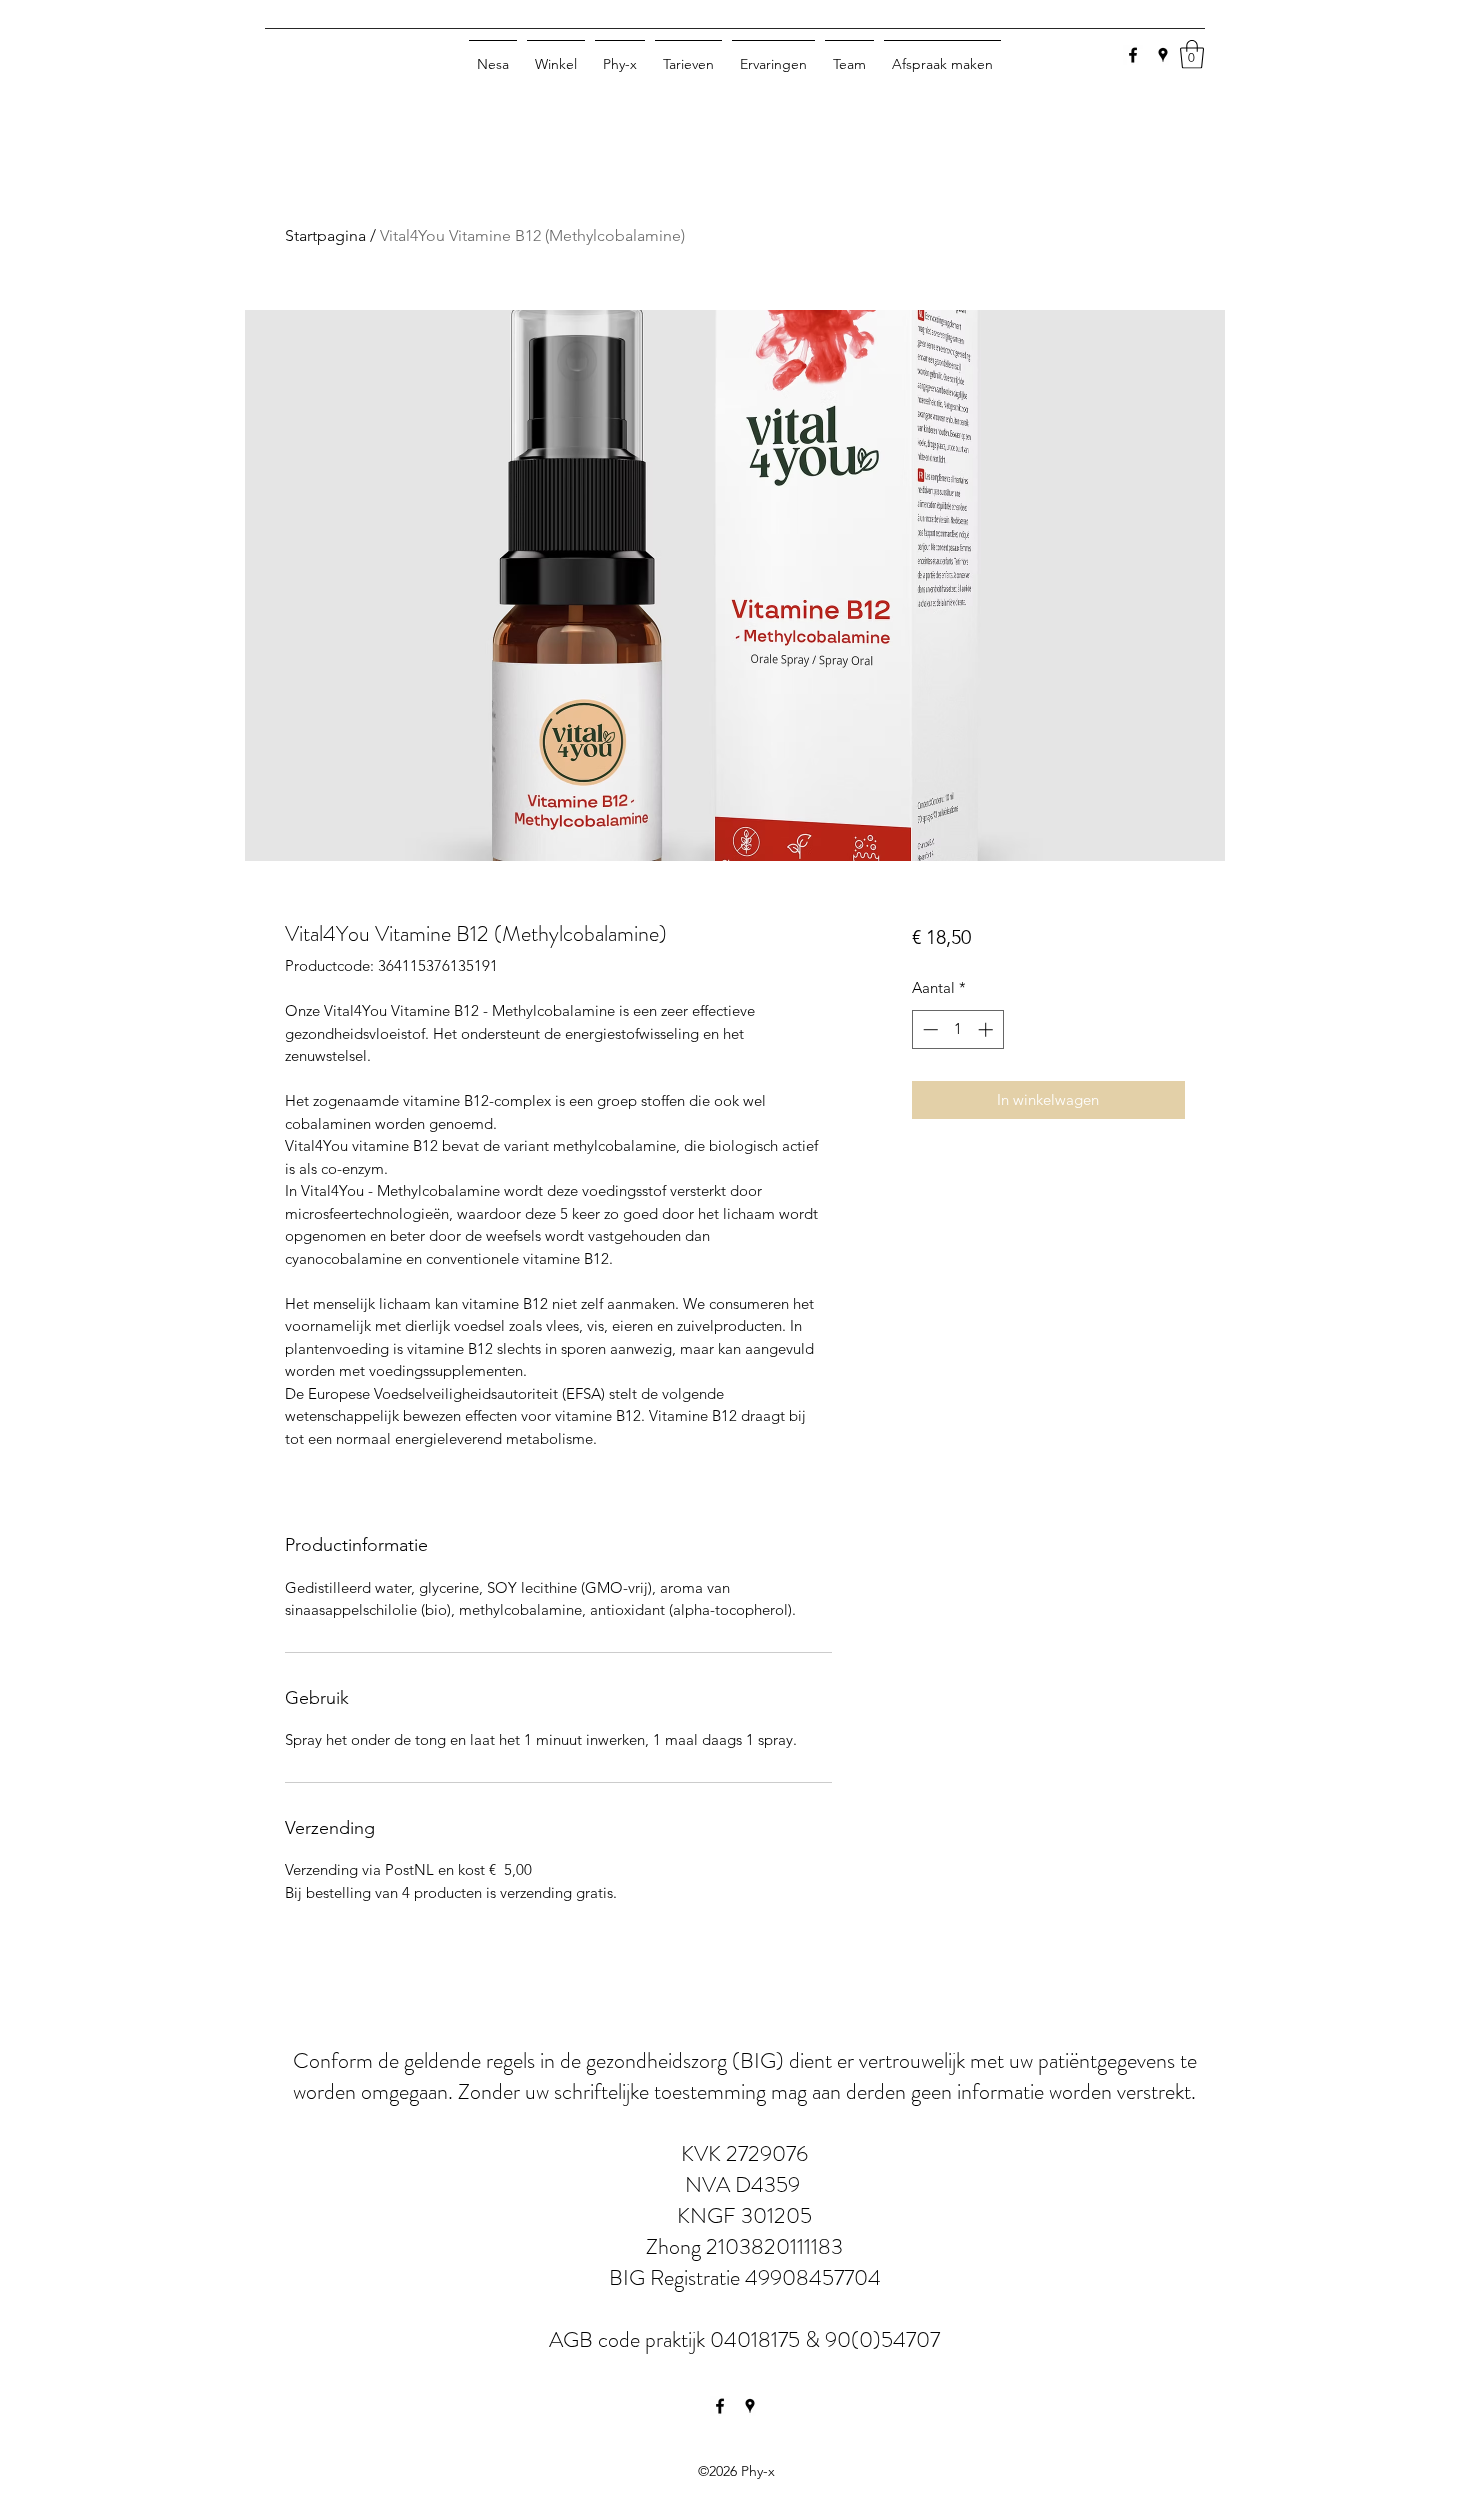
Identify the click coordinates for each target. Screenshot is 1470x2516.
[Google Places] (1163, 55)
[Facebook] (1133, 55)
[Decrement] (928, 1029)
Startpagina (325, 235)
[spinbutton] (957, 1029)
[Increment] (987, 1029)
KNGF (709, 2215)
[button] (1192, 54)
